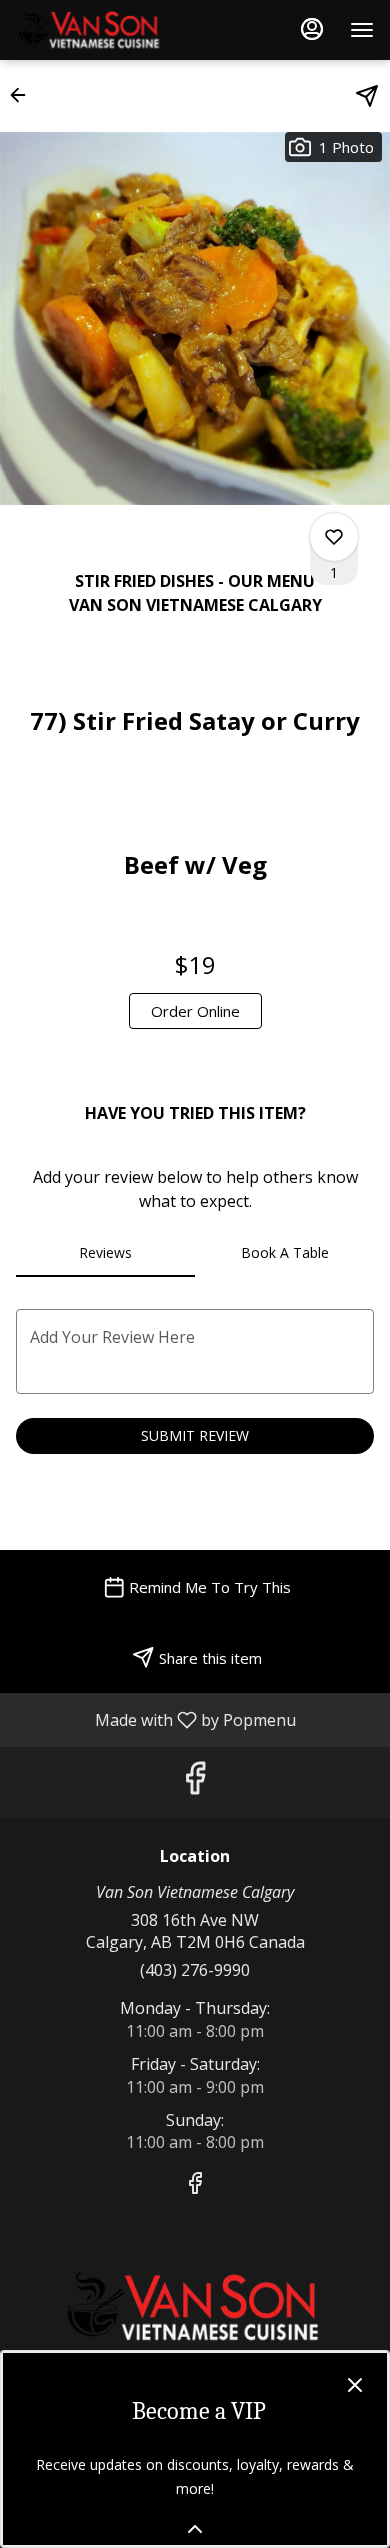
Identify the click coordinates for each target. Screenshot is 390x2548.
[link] (195, 1011)
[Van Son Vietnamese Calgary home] (106, 30)
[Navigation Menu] (362, 30)
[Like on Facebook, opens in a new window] (195, 1782)
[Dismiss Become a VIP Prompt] (355, 2385)
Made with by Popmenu (155, 1719)
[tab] (105, 1253)
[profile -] (312, 29)
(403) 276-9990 (195, 1970)
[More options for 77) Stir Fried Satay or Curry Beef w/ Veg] (334, 537)
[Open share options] (367, 96)
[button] (24, 95)
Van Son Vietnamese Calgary (195, 2308)
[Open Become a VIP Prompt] (195, 2529)
